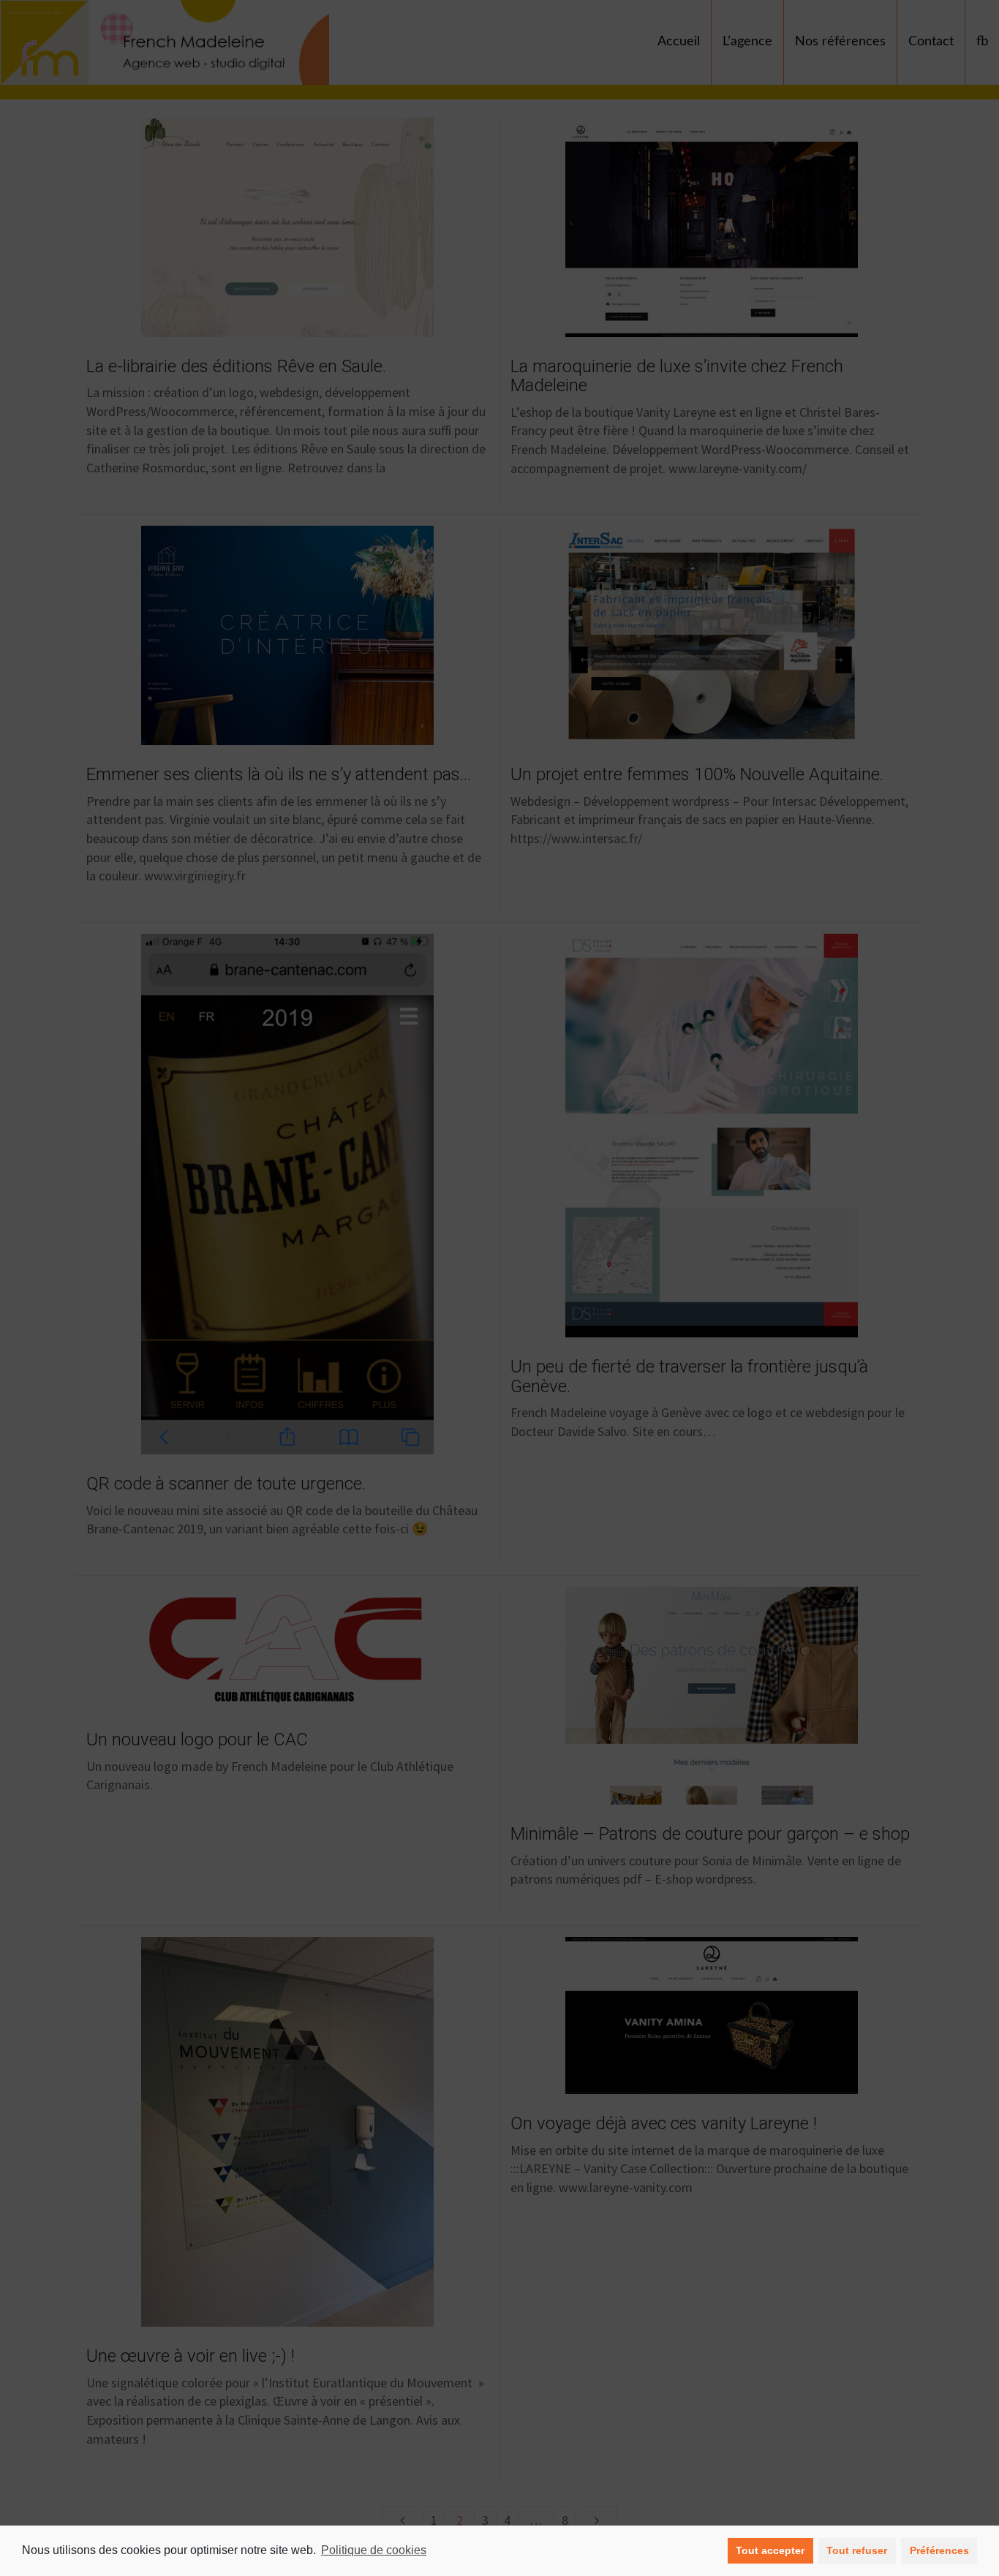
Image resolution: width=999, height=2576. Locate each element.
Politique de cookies (374, 2550)
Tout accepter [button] (770, 2550)
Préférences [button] (939, 2550)
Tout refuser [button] (857, 2550)
